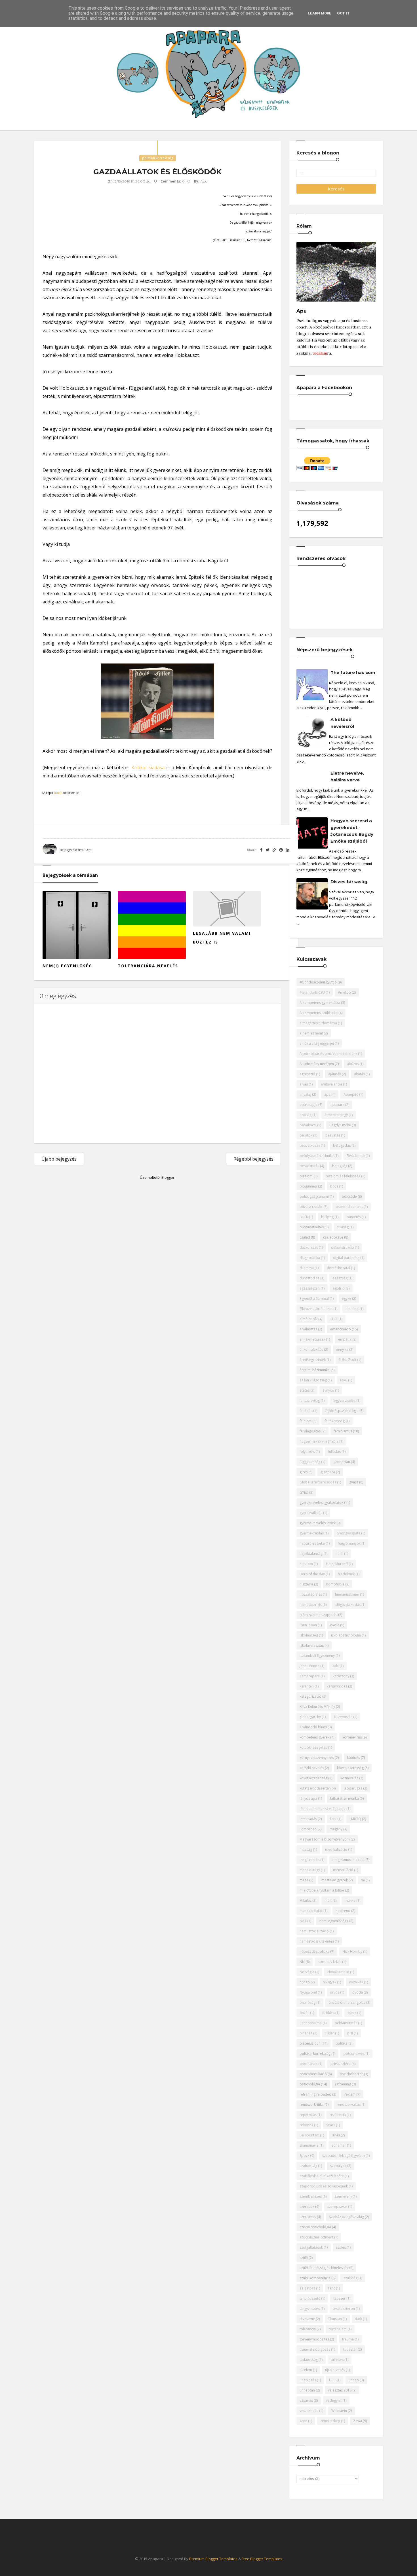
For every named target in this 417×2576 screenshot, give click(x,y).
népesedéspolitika (314, 1951)
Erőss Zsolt (347, 1360)
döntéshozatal (338, 1268)
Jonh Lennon (309, 1666)
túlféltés (337, 2360)
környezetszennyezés (317, 1758)
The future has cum (353, 672)
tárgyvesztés (310, 2309)
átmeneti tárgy (336, 1115)
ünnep (354, 2380)
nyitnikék (356, 1982)
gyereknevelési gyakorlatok (321, 1503)
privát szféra (341, 2064)
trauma (348, 2339)
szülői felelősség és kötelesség (324, 2268)
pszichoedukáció (313, 2074)
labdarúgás (353, 1788)
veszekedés (309, 2411)
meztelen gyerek (335, 1880)
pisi (350, 2033)
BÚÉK (304, 1217)
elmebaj (352, 1309)
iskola (335, 1625)
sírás (336, 2135)
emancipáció (341, 1329)
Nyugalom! (308, 1992)
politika (342, 2043)
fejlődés (306, 1411)
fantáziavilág (310, 1401)
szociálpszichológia (315, 2227)
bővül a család (311, 1207)
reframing (343, 2084)
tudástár (350, 2349)
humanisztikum (347, 1594)
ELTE (334, 1319)
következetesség (350, 1768)
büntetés (354, 1217)
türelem (306, 2370)
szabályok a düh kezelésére (322, 2176)
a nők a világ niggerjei (317, 1043)
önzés (304, 2013)
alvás (304, 1084)
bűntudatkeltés (312, 1227)
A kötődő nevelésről (342, 723)
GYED (304, 1492)
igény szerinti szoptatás (318, 1615)
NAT (303, 1921)
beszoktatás (309, 1166)
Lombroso (308, 1829)
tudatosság (309, 2360)
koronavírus (352, 1737)
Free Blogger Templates (262, 2559)
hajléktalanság (311, 1554)
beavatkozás (310, 1145)
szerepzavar (337, 2207)
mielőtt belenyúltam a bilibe (322, 1890)
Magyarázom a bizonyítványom (325, 1839)
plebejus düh (310, 2043)
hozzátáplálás (311, 1594)
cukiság (343, 1227)
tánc (332, 2288)
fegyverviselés (344, 1401)
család (305, 1237)
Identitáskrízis (311, 1605)
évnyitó (328, 1390)
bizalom (306, 1176)
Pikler (330, 2033)
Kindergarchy (310, 1717)
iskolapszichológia (346, 1635)
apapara (337, 1105)
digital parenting (346, 1258)
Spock (304, 2156)
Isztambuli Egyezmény (317, 1656)
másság (306, 1849)
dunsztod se (309, 1278)
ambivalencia (331, 1084)
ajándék (335, 1074)
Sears (331, 2125)
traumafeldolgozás (315, 2349)
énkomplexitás (311, 1350)
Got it (343, 13)
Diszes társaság (349, 882)
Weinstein (339, 2411)
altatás (359, 1074)
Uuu (332, 2380)
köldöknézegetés (313, 1747)
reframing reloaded (315, 2094)
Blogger (168, 1177)
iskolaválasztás (312, 1645)
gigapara (328, 1472)
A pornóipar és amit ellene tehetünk (328, 1054)
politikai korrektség (158, 158)
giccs (304, 1472)
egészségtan (310, 1288)
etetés (305, 1390)
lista (333, 1819)
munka (350, 1900)
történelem (338, 2329)
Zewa (358, 2421)
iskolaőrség (309, 1635)
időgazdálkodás (348, 1605)
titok (358, 2319)
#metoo (344, 992)
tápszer (339, 2298)
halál (339, 1554)
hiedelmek (346, 1574)
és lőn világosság (313, 1380)
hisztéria (306, 1584)
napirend (343, 1911)
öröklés (328, 2013)
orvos (335, 1992)
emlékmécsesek (312, 1339)
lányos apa (308, 1798)
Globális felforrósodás (318, 1482)
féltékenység (335, 1421)
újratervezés (335, 2370)
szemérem (343, 2196)
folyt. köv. (307, 1452)
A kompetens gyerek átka (320, 1003)
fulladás (334, 1452)
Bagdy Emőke (340, 1125)
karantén (307, 1686)
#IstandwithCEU (312, 992)
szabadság (308, 2166)
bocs (334, 1186)
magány (336, 1829)
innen (58, 793)
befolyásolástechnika (317, 1156)
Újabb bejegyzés (59, 1159)
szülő (304, 2258)
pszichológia (310, 2084)
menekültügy (310, 1870)
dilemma (307, 1268)
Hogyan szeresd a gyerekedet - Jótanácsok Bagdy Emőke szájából (352, 831)
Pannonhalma (311, 2023)
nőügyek (329, 1982)
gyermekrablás (312, 1533)
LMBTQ (355, 1819)
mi (363, 1880)
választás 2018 (340, 2390)
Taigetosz (307, 2288)
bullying (327, 1217)
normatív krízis (329, 1962)
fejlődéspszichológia (342, 1411)
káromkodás (337, 1686)
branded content (349, 1207)
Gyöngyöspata (348, 1533)
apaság (306, 1115)
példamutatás (346, 2023)
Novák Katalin (338, 1972)
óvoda (358, 1992)
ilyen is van (308, 1625)
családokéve (333, 1237)
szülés (341, 2247)
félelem (306, 1421)
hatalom (306, 1564)
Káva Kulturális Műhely (317, 1707)
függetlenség (310, 1462)
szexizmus (308, 2217)
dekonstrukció (343, 1247)
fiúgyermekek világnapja (319, 1441)
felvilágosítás (310, 1431)
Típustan (335, 2319)
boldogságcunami (314, 1196)
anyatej (305, 1094)
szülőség (350, 2278)
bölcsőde (349, 1196)
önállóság (308, 2003)
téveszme (307, 2319)
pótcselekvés (354, 2054)
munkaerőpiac (311, 1911)
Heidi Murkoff (337, 1564)
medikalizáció (336, 1849)
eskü (344, 1380)
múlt (328, 1900)
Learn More (320, 13)
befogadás (342, 1145)
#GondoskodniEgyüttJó (318, 982)
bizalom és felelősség (343, 1176)
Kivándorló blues (313, 1727)
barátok (306, 1135)
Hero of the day (312, 1574)
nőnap (305, 1982)
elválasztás (308, 1329)
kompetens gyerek (314, 1737)
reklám (350, 2094)
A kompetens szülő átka (319, 1013)
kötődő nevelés (312, 1768)
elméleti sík (308, 1319)
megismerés (309, 1860)
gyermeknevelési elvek (318, 1523)
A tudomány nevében (317, 1064)
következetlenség (313, 1778)
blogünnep (308, 1186)
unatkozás (308, 2380)
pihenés (306, 2033)
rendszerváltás (349, 2105)
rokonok (306, 2125)
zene (303, 2421)
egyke (347, 1298)
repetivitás (308, 2115)
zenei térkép (330, 2421)
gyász (354, 1482)
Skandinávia (309, 2145)
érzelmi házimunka (315, 1370)
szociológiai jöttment (316, 2237)
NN (302, 1962)
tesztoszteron (344, 2309)
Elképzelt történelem (316, 1309)
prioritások (308, 2064)
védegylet (334, 2400)
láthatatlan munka (345, 1798)
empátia (345, 1339)
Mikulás (306, 1900)
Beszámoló (356, 1156)
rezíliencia (338, 2115)
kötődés (353, 1758)
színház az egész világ (347, 2217)
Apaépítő (351, 1094)
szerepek (307, 2207)
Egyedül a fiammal (314, 1298)
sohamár (339, 2145)
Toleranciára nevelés (148, 966)
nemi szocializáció (314, 1931)
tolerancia (308, 2329)
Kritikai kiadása (148, 768)
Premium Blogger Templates (213, 2559)
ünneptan (307, 2390)
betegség (340, 1166)
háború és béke (312, 1543)
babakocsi (308, 1125)
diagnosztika (310, 1258)
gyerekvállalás (311, 1513)
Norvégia (307, 1972)
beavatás (333, 1135)
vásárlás (306, 2400)
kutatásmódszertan (315, 1788)
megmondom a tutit (348, 1860)
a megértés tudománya (318, 1023)
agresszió (307, 1074)
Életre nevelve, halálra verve (347, 776)
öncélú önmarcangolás (347, 2003)
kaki (336, 1666)
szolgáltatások (311, 2247)
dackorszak (309, 1247)
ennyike (342, 1350)
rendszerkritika (312, 2105)
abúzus (353, 1064)
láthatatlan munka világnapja (323, 1809)
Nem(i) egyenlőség (67, 966)
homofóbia (335, 1584)
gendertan (342, 1462)
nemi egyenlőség (333, 1921)
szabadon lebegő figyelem (344, 2156)
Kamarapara (310, 1676)
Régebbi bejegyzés (253, 1159)
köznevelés (349, 1778)
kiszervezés (343, 1717)
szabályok (338, 2166)
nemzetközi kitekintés (317, 1941)
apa (327, 1094)
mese (304, 1880)
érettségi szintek (313, 1360)
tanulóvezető (310, 2298)
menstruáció (343, 1870)
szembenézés (311, 2196)
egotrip (339, 1288)
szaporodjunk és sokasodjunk (324, 2186)
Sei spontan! (309, 2135)
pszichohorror (351, 2074)
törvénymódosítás (314, 2339)
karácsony (341, 1676)
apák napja (308, 1105)
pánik (352, 2013)
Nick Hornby (352, 1951)
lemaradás (308, 1819)
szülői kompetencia (315, 2278)
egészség (340, 1278)
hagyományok (349, 1543)
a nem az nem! (311, 1033)
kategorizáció (310, 1696)
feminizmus (343, 1431)
